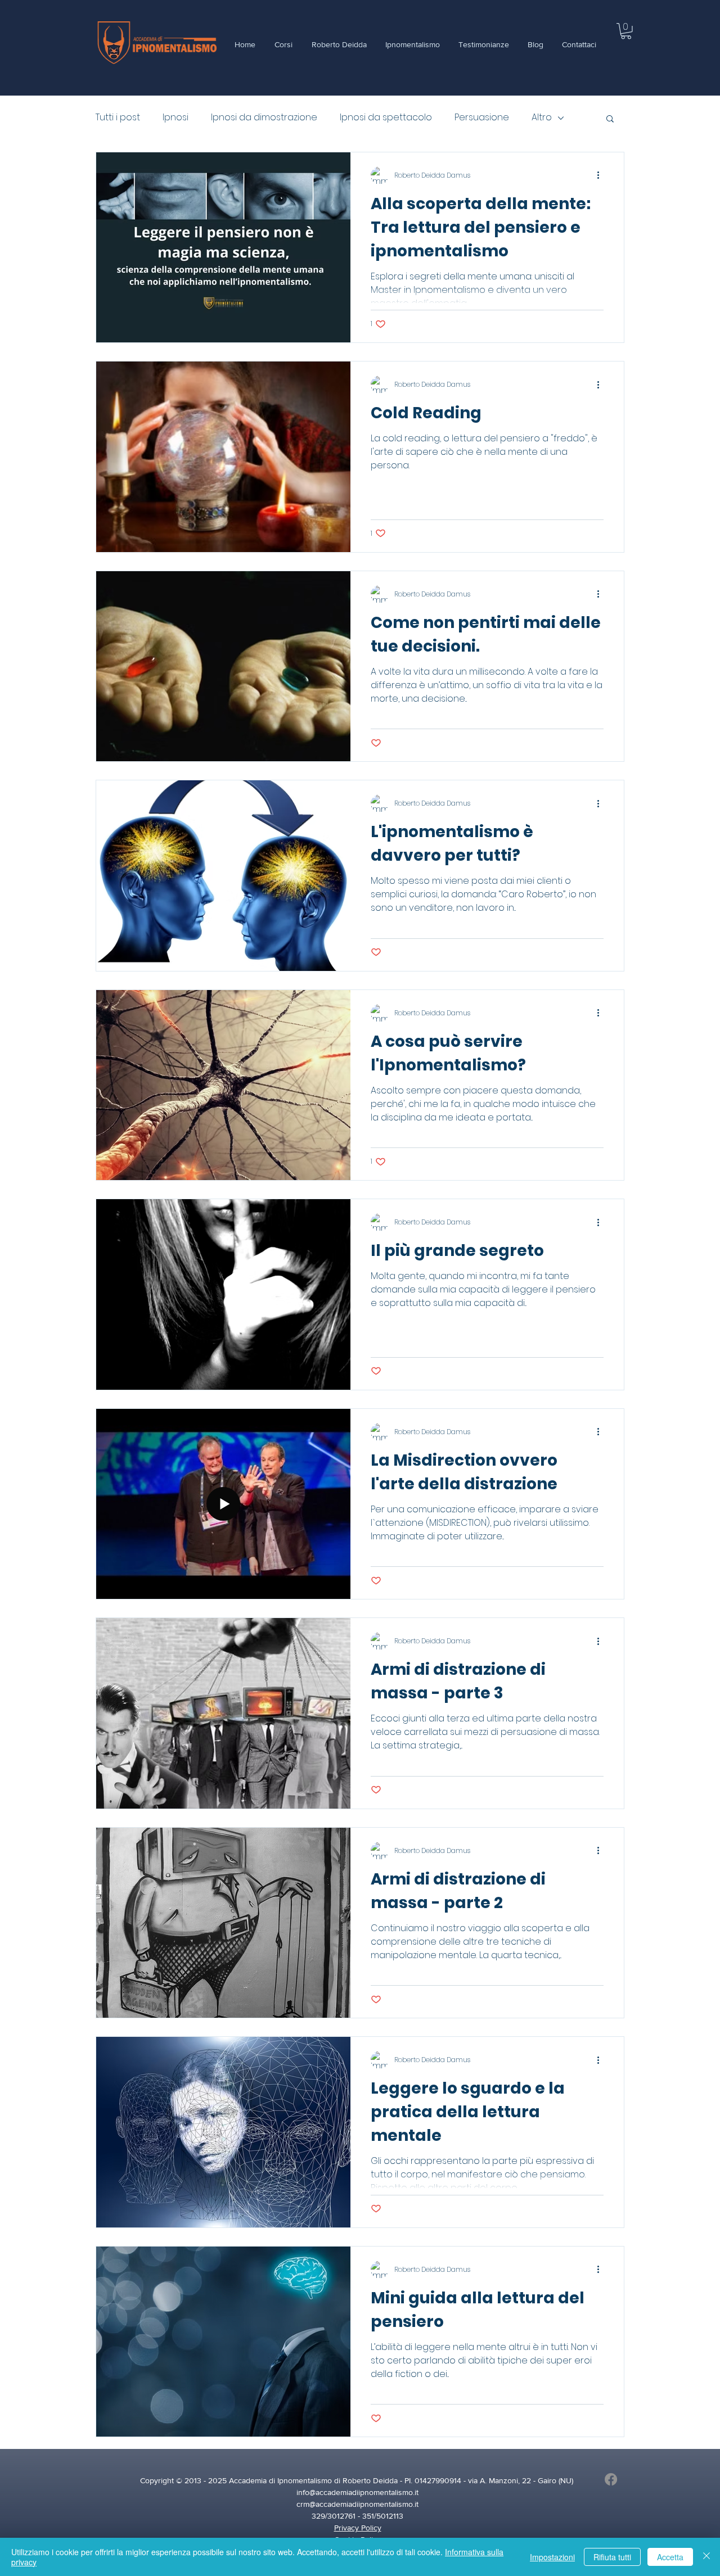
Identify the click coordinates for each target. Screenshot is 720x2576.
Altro (542, 117)
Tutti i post (118, 117)
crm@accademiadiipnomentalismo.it (357, 2504)
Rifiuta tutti (612, 2557)
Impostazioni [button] (552, 2557)
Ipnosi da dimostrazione (264, 117)
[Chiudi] (706, 2557)
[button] (626, 31)
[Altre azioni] (602, 175)
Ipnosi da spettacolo (386, 117)
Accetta (670, 2557)
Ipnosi (175, 117)
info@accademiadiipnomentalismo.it (357, 2492)
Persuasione (482, 117)
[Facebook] (611, 2479)
